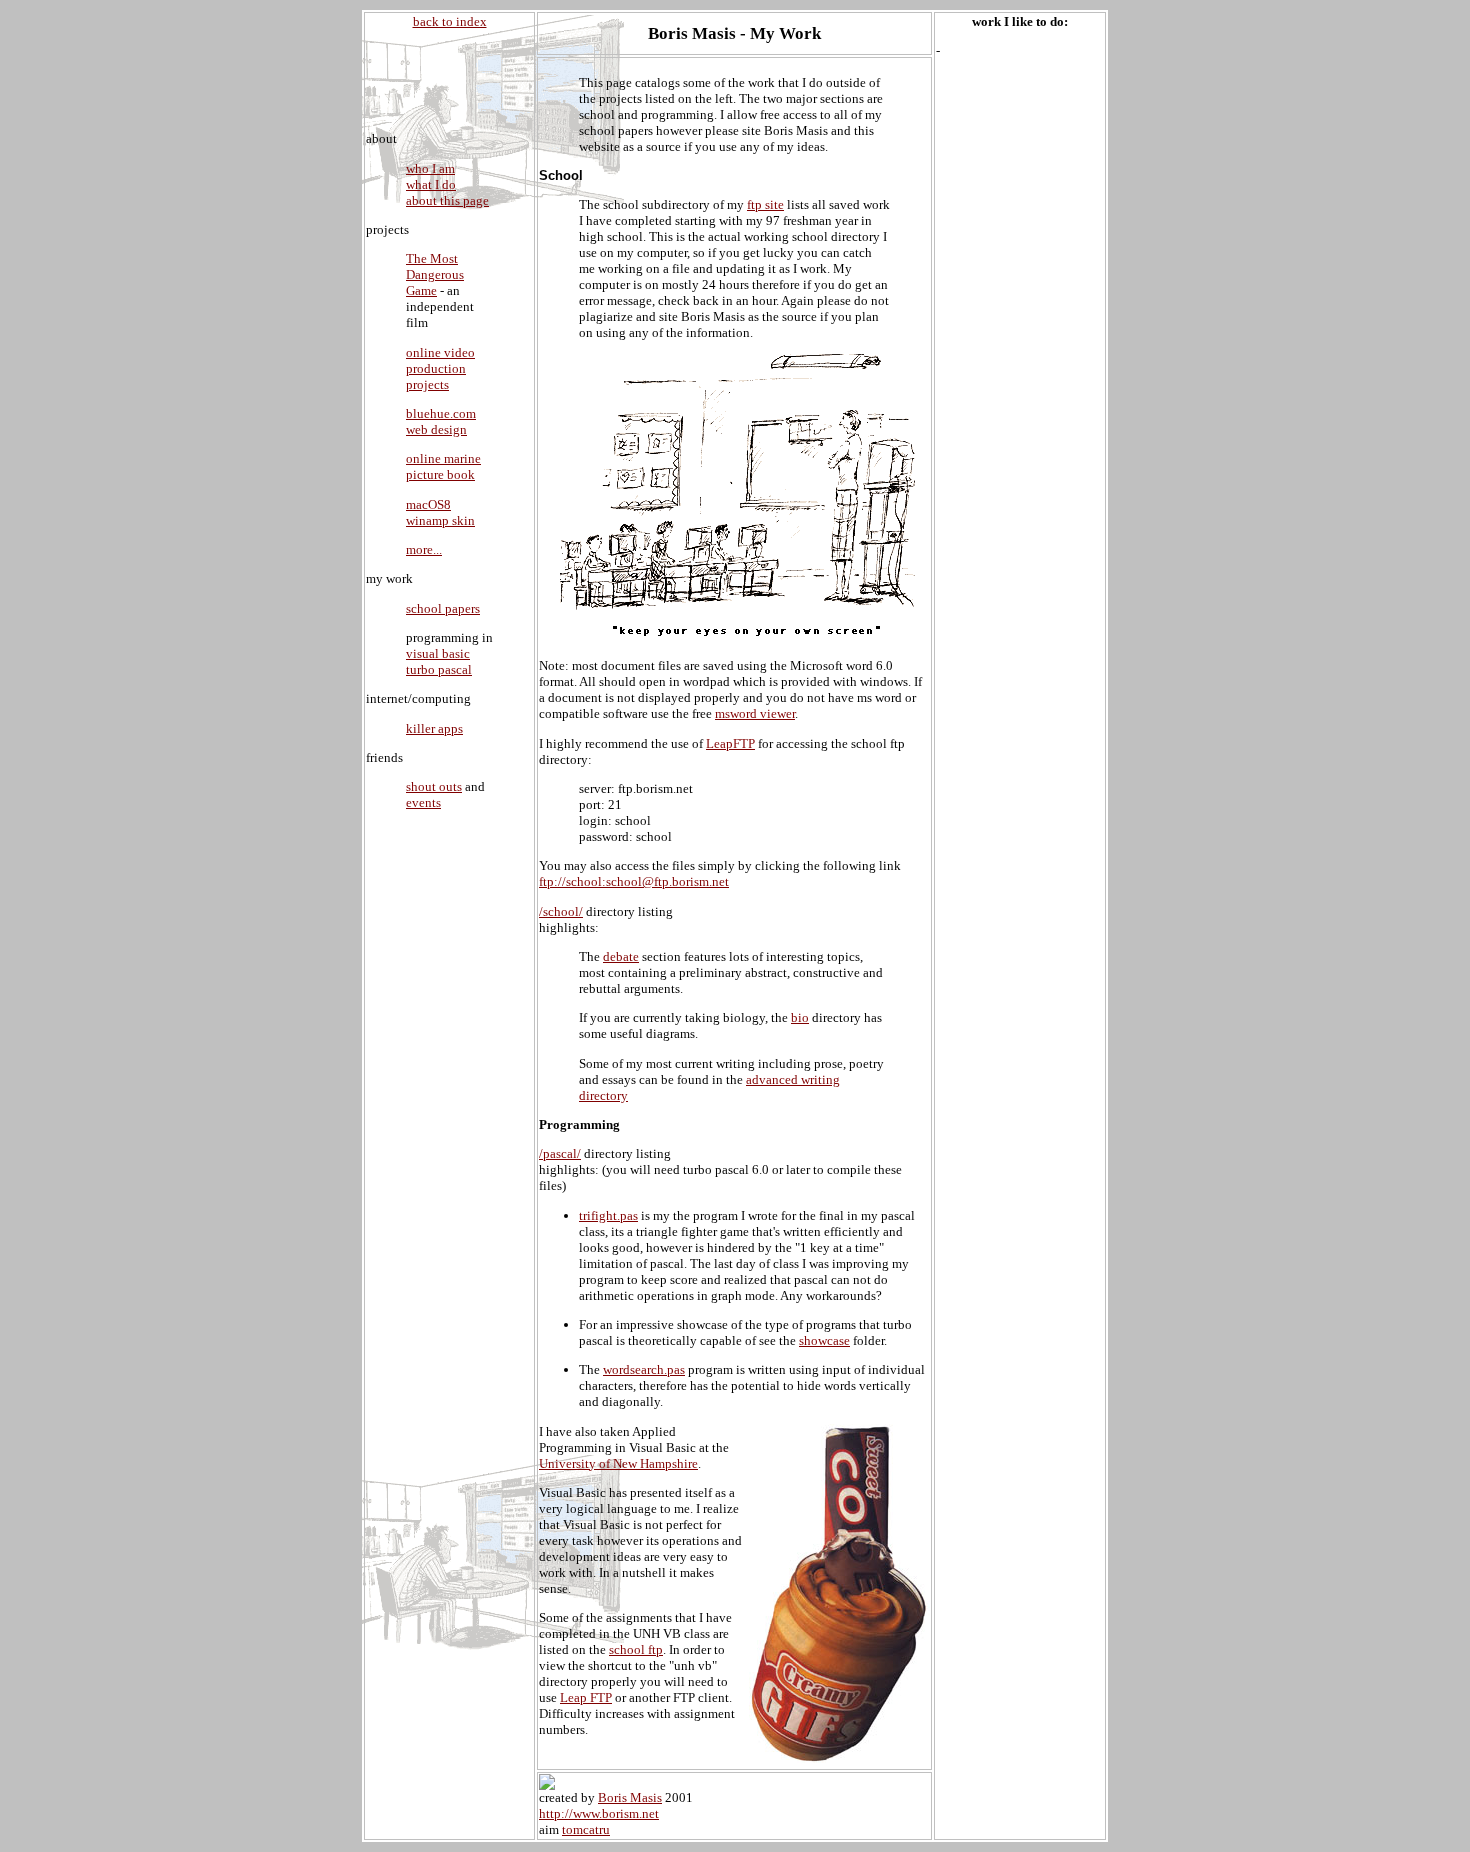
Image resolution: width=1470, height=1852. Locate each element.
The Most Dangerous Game (435, 274)
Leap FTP (586, 1697)
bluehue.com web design (441, 421)
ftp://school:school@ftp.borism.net (634, 881)
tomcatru (586, 1829)
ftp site (765, 204)
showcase (824, 1340)
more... (424, 549)
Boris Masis (630, 1797)
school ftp (636, 1649)
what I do (431, 184)
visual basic (438, 653)
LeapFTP (730, 743)
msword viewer (755, 713)
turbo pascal (439, 669)
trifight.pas (608, 1215)
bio (800, 1017)
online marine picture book (443, 466)
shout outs (434, 786)
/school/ (561, 911)
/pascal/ (560, 1153)
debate (621, 956)
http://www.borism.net (599, 1813)
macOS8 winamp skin (440, 512)
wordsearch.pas (644, 1369)
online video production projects (440, 368)
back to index (450, 21)
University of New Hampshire (618, 1463)
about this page (447, 200)
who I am (430, 168)
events (423, 802)
